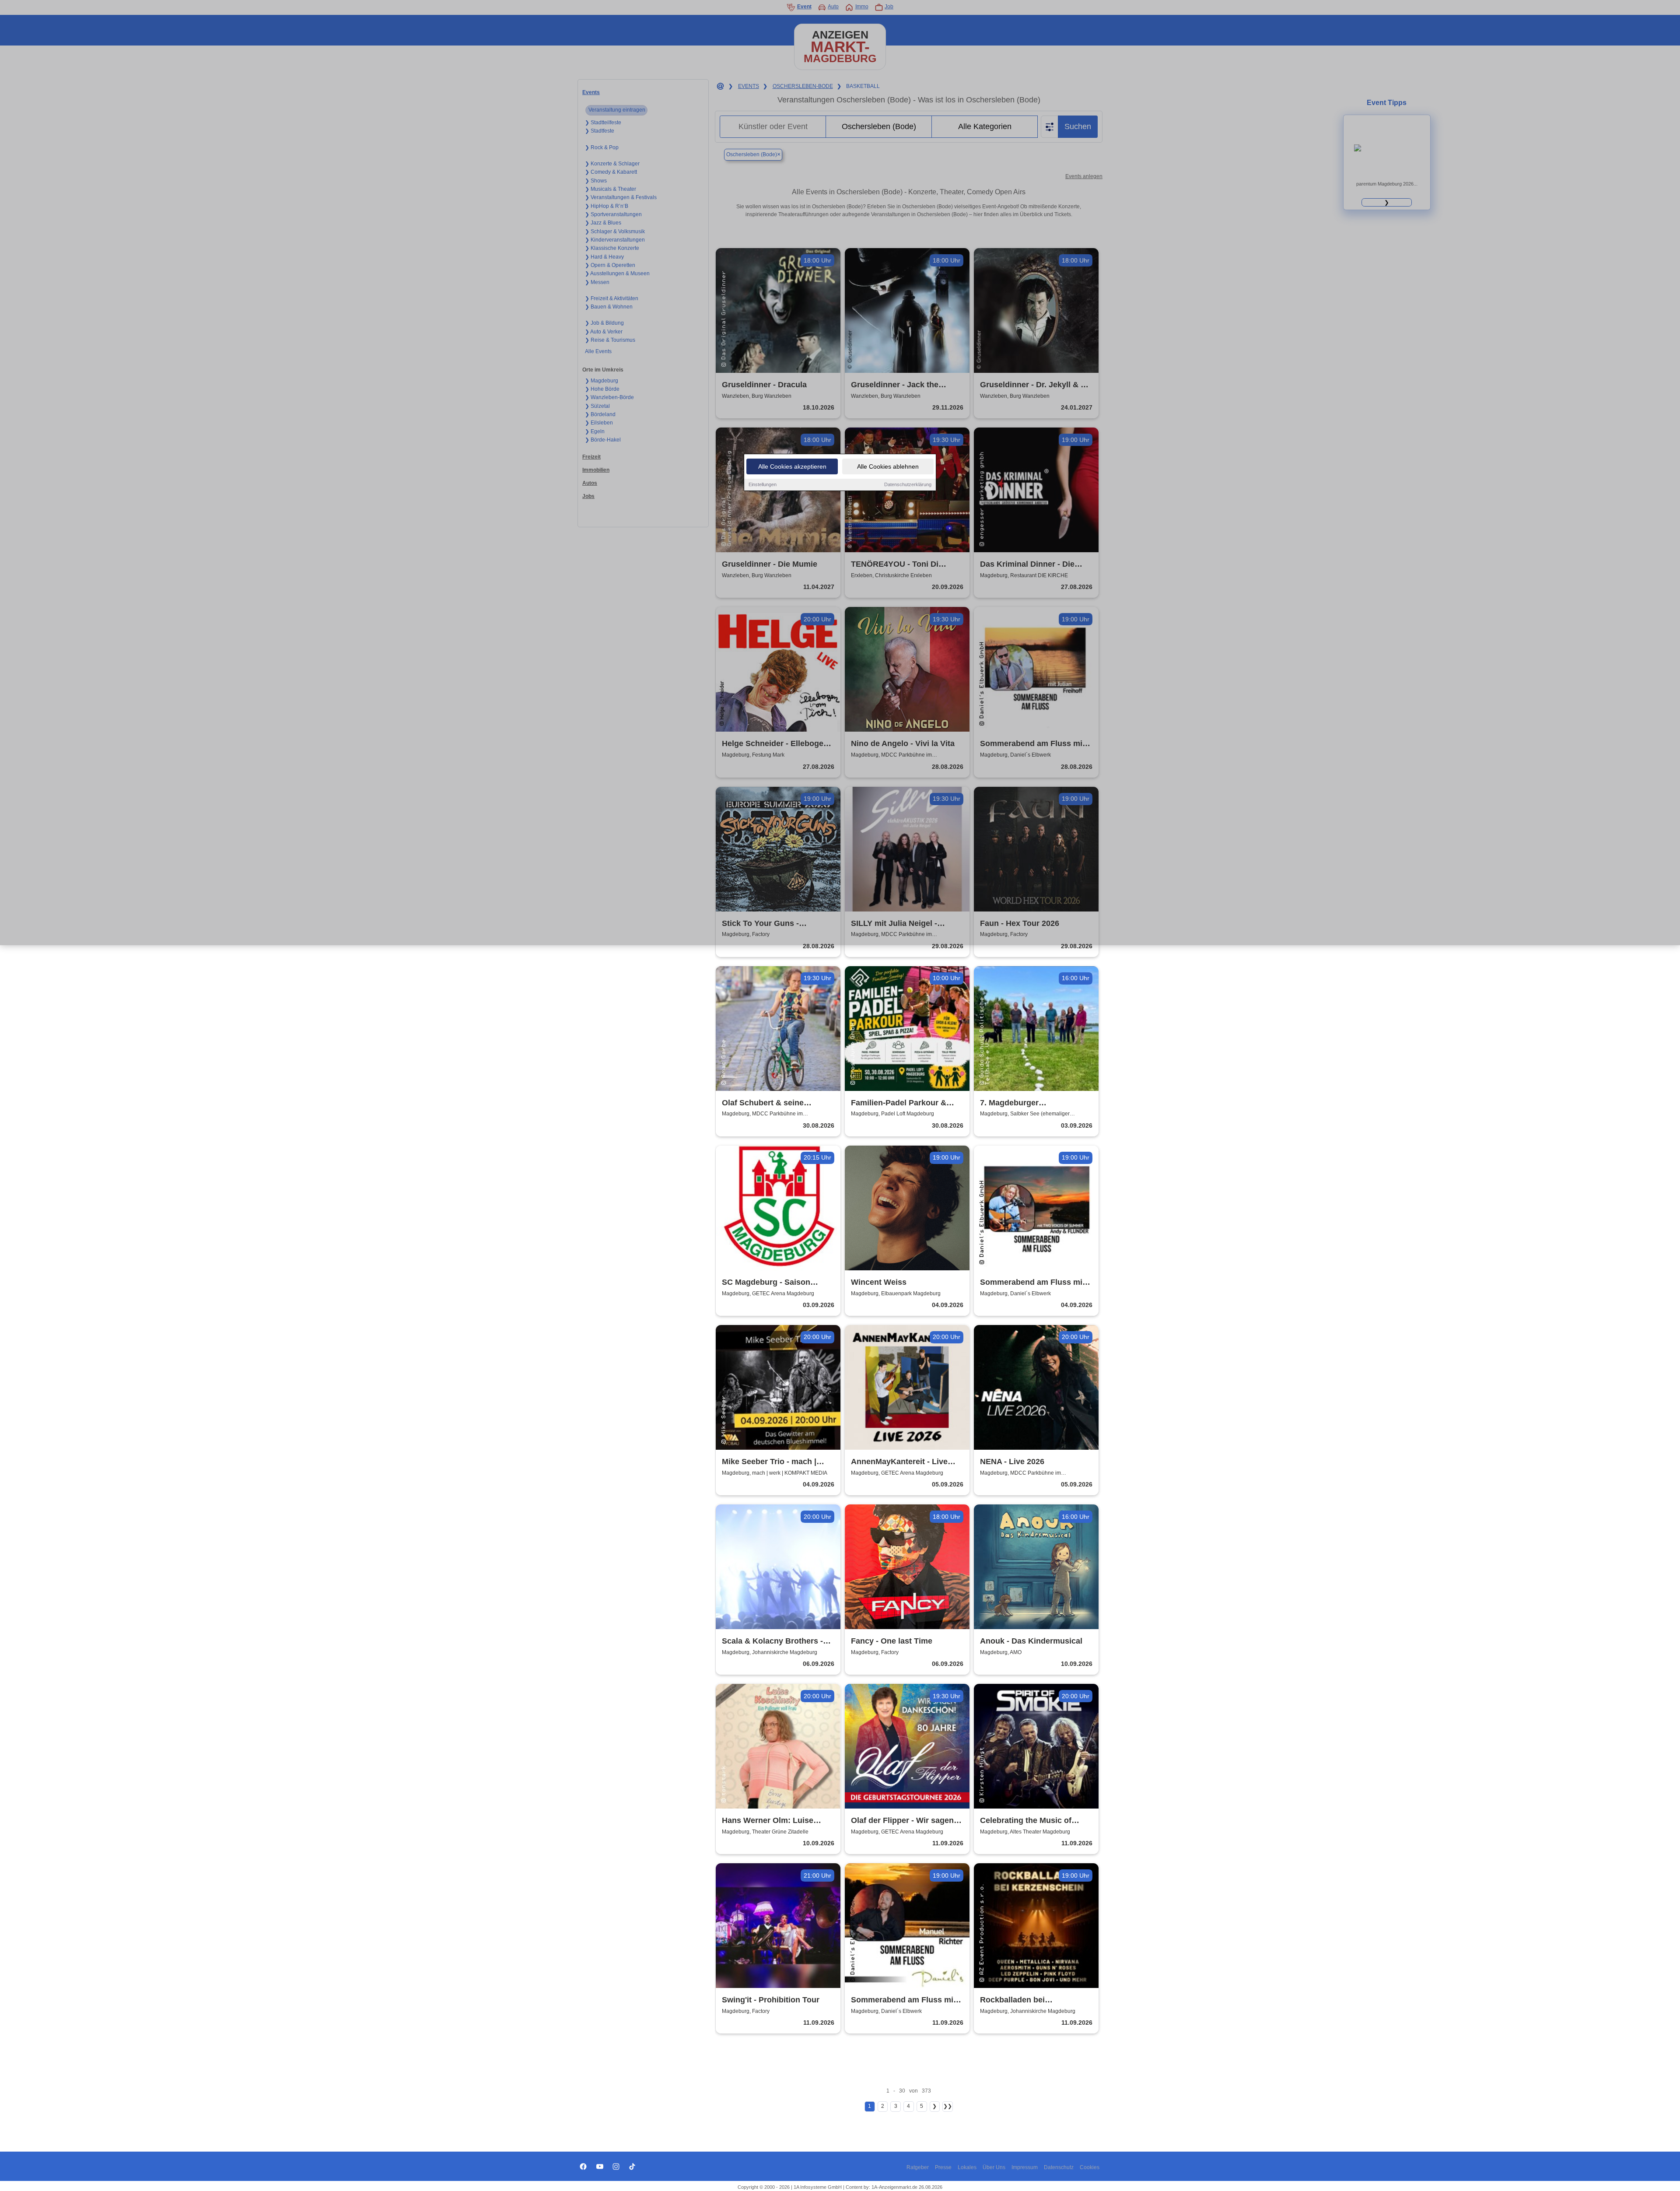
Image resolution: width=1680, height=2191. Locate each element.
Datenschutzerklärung (908, 484)
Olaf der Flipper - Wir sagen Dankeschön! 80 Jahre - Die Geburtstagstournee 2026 (902, 1821)
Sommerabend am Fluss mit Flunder (1032, 1283)
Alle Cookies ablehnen (888, 466)
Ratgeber (918, 2167)
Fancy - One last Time (892, 1641)
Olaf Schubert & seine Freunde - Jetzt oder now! (770, 1103)
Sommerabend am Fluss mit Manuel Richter (903, 2000)
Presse (943, 2167)
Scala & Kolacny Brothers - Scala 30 (772, 1642)
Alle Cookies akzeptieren (792, 466)
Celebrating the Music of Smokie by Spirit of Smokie (1031, 1821)
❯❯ (948, 2106)
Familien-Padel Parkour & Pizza (899, 1103)
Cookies (1090, 2167)
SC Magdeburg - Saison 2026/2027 (766, 1283)
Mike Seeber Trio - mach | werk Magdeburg (769, 1462)
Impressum (1025, 2167)
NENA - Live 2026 (1012, 1462)
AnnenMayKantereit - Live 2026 (899, 1462)
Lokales (967, 2167)
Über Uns (994, 2167)
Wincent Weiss (879, 1282)
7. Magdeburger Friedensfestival (1010, 1103)
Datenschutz (1059, 2167)
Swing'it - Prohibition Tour (771, 2000)
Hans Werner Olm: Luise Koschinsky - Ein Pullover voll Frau (778, 1821)
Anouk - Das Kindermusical (1031, 1641)
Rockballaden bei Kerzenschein (1012, 2000)
